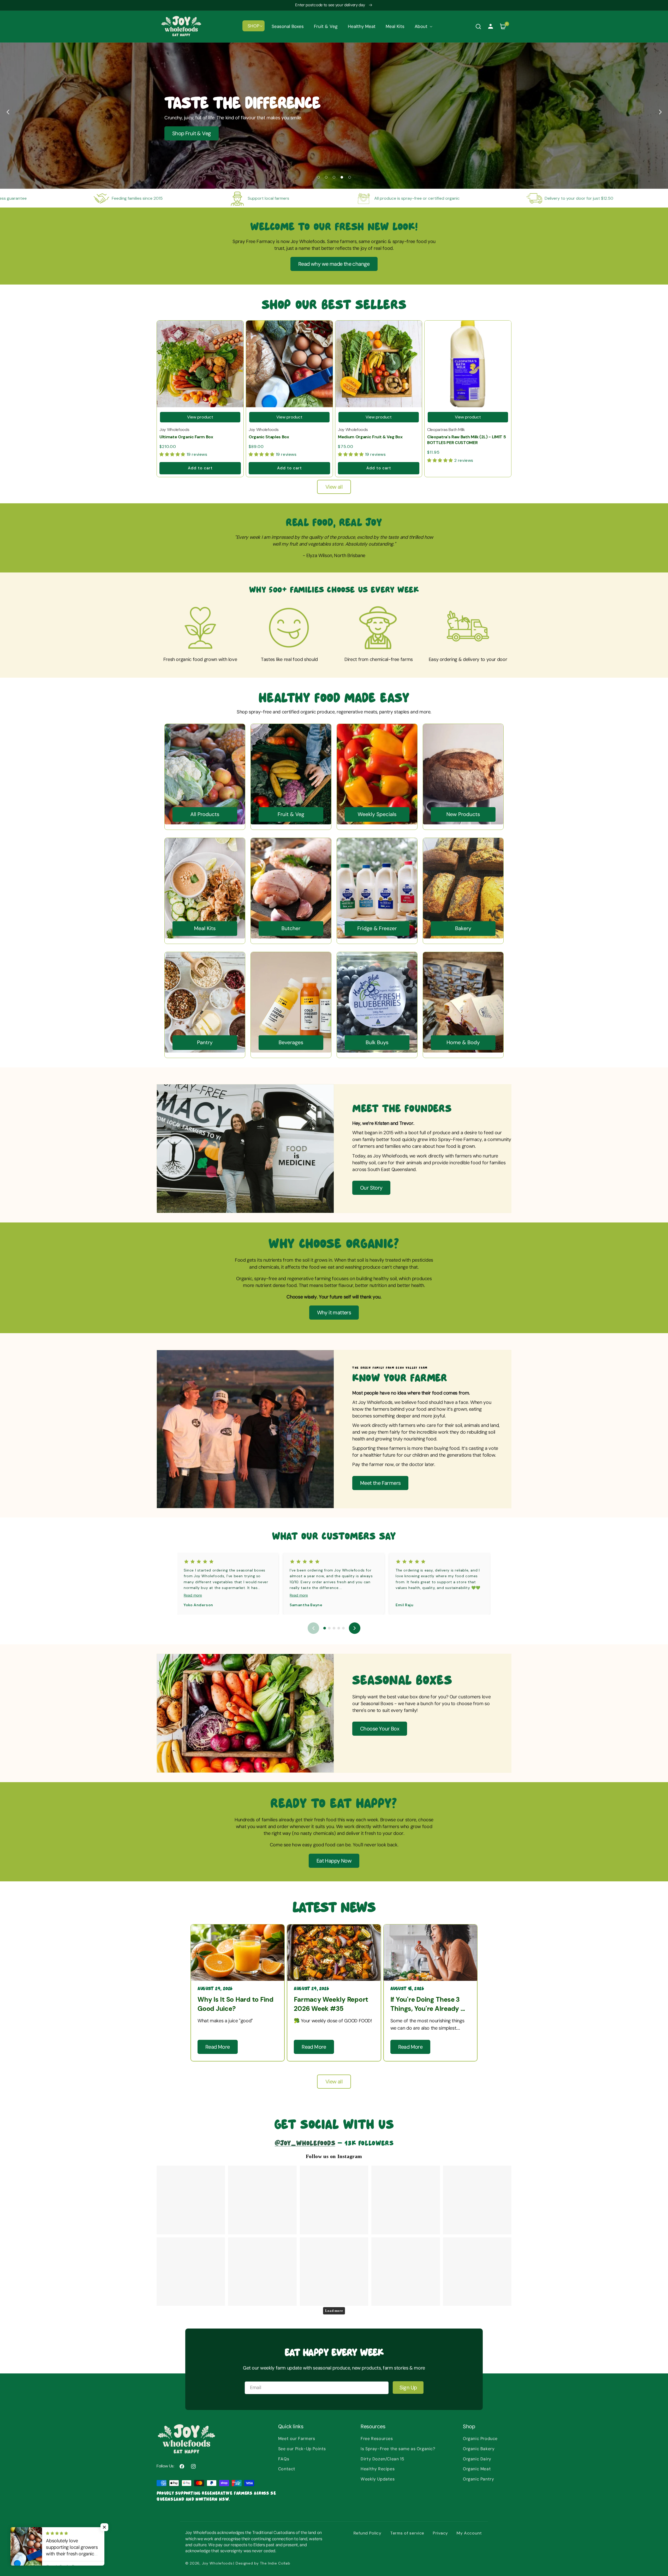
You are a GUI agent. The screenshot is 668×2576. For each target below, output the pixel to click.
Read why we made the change (334, 264)
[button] (254, 26)
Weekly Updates (378, 2479)
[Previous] (313, 1628)
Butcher (291, 929)
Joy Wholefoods (217, 2563)
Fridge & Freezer (377, 929)
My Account (469, 2533)
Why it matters (334, 1313)
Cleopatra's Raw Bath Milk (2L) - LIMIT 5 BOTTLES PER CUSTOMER (466, 440)
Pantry (205, 1043)
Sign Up (408, 2388)
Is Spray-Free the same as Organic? (398, 2449)
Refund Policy (368, 2533)
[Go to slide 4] (339, 1628)
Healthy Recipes (378, 2469)
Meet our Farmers (297, 2439)
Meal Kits (205, 929)
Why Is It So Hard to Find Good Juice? (235, 2004)
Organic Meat (477, 2469)
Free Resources (377, 2439)
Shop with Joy (188, 134)
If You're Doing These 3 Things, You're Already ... (428, 2004)
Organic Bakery (479, 2449)
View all (334, 487)
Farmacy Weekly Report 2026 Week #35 (331, 2004)
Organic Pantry (478, 2479)
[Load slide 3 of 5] (334, 177)
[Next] (355, 1628)
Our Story (371, 1188)
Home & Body (463, 1043)
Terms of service (407, 2533)
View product (200, 417)
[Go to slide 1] (325, 1628)
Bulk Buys (377, 1043)
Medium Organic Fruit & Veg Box (370, 437)
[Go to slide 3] (334, 1628)
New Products (463, 814)
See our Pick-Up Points (302, 2449)
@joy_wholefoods (305, 2142)
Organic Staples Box (269, 437)
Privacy (440, 2533)
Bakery (463, 929)
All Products (205, 814)
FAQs (284, 2459)
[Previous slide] (8, 112)
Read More (218, 2047)
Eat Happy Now (334, 1861)
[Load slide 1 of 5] (318, 177)
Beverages (291, 1043)
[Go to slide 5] (343, 1628)
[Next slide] (660, 112)
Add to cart (200, 468)
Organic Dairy (477, 2459)
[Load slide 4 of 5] (342, 177)
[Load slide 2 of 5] (326, 177)
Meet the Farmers (380, 1483)
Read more (193, 1595)
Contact (287, 2469)
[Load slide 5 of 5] (350, 177)
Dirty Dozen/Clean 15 (382, 2459)
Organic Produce (480, 2439)
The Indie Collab (275, 2563)
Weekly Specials (377, 814)
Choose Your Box (380, 1729)
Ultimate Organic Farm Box (186, 437)
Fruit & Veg (291, 814)
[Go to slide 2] (329, 1628)
